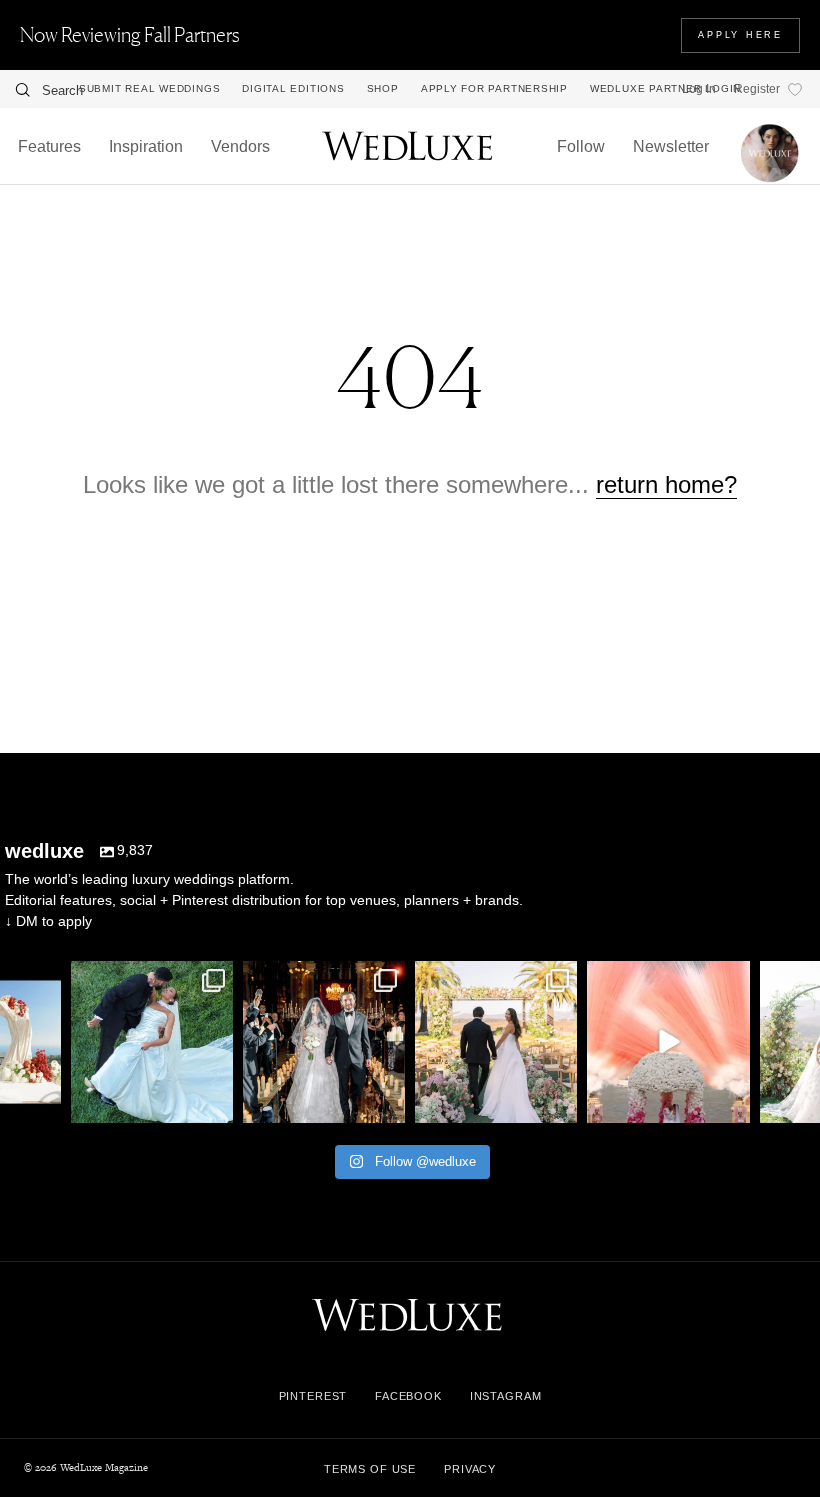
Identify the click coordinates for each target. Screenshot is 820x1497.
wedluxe (150, 979)
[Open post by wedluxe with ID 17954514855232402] (152, 1042)
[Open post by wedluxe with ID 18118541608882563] (324, 1042)
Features (49, 146)
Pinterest (313, 1396)
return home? (666, 484)
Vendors (240, 146)
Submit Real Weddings (149, 89)
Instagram (506, 1396)
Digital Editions (293, 89)
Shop (383, 89)
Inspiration (146, 146)
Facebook (408, 1396)
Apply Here (740, 35)
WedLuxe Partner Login (665, 89)
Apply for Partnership (494, 89)
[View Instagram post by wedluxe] (43, 1104)
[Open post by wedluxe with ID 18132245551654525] (496, 1042)
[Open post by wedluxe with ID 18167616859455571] (668, 1042)
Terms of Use (370, 1469)
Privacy (470, 1469)
